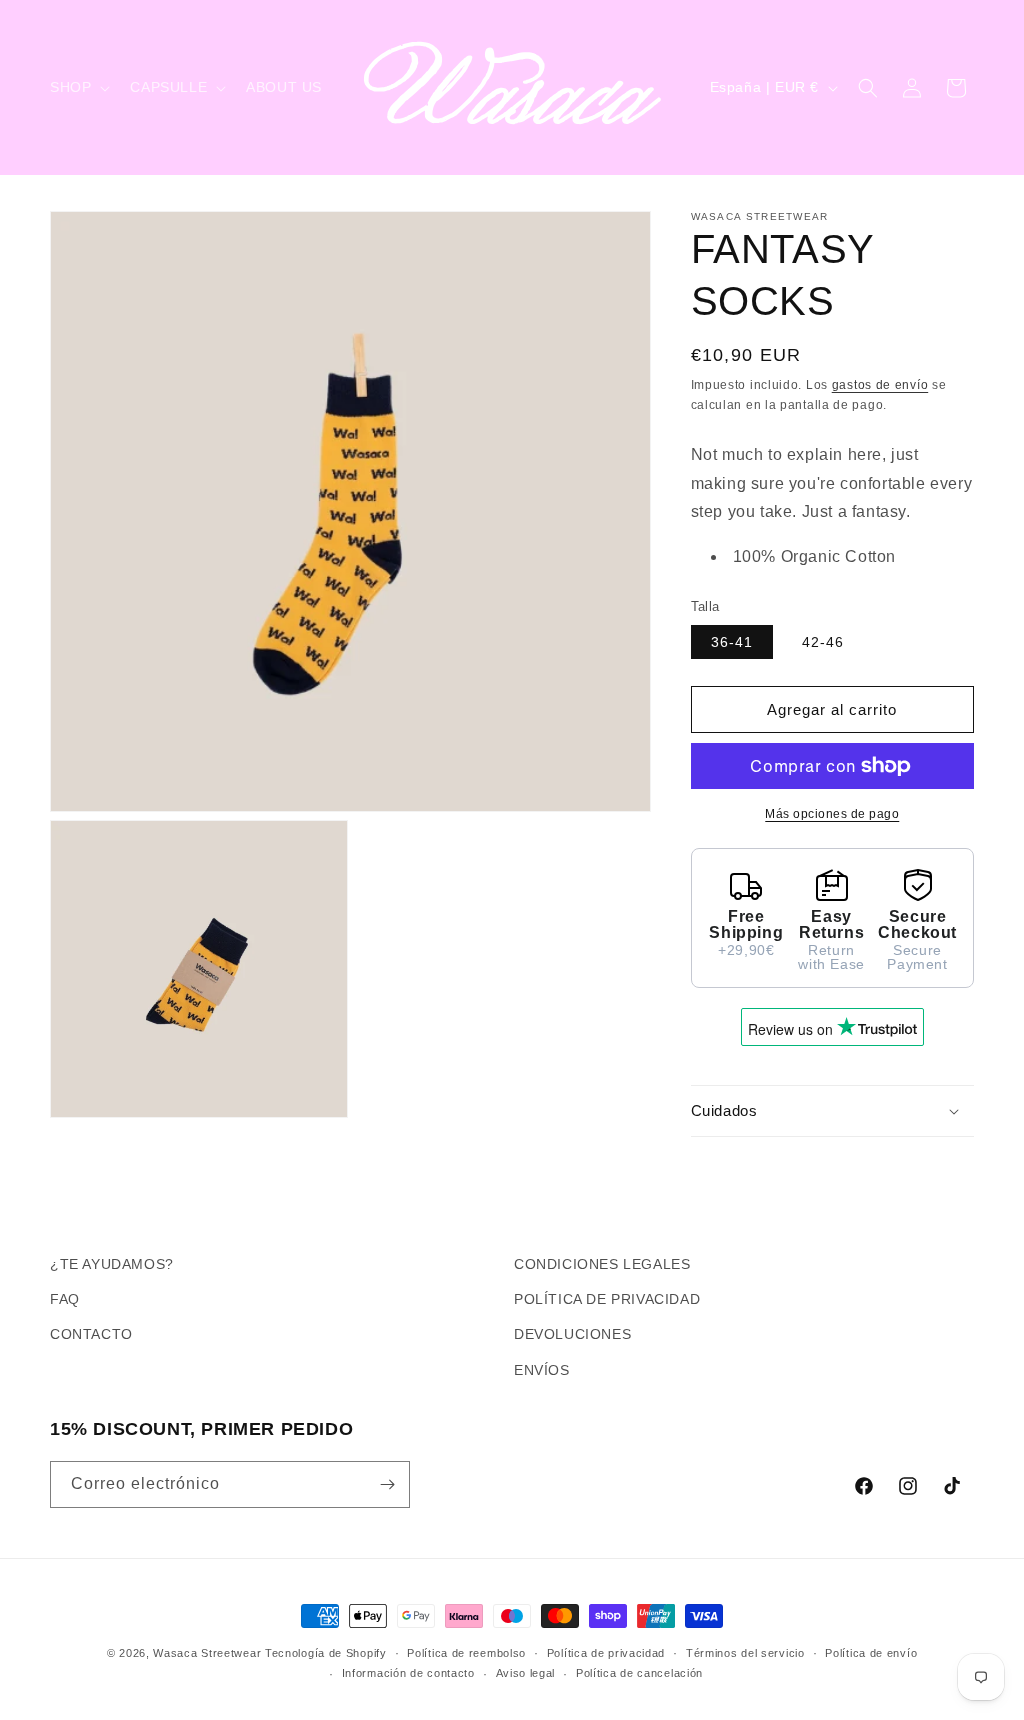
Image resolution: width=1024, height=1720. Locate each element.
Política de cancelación (639, 1673)
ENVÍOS (542, 1370)
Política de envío (871, 1653)
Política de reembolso (466, 1653)
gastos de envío (880, 385)
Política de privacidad (606, 1653)
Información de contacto (408, 1673)
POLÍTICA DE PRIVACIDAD (607, 1299)
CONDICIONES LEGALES (602, 1264)
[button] (78, 87)
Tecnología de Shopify (326, 1653)
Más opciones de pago (832, 814)
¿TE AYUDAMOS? (112, 1264)
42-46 (823, 642)
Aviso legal (526, 1673)
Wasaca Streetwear (207, 1653)
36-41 (732, 642)
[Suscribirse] (387, 1484)
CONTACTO (91, 1334)
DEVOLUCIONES (572, 1334)
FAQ (65, 1299)
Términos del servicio (745, 1653)
